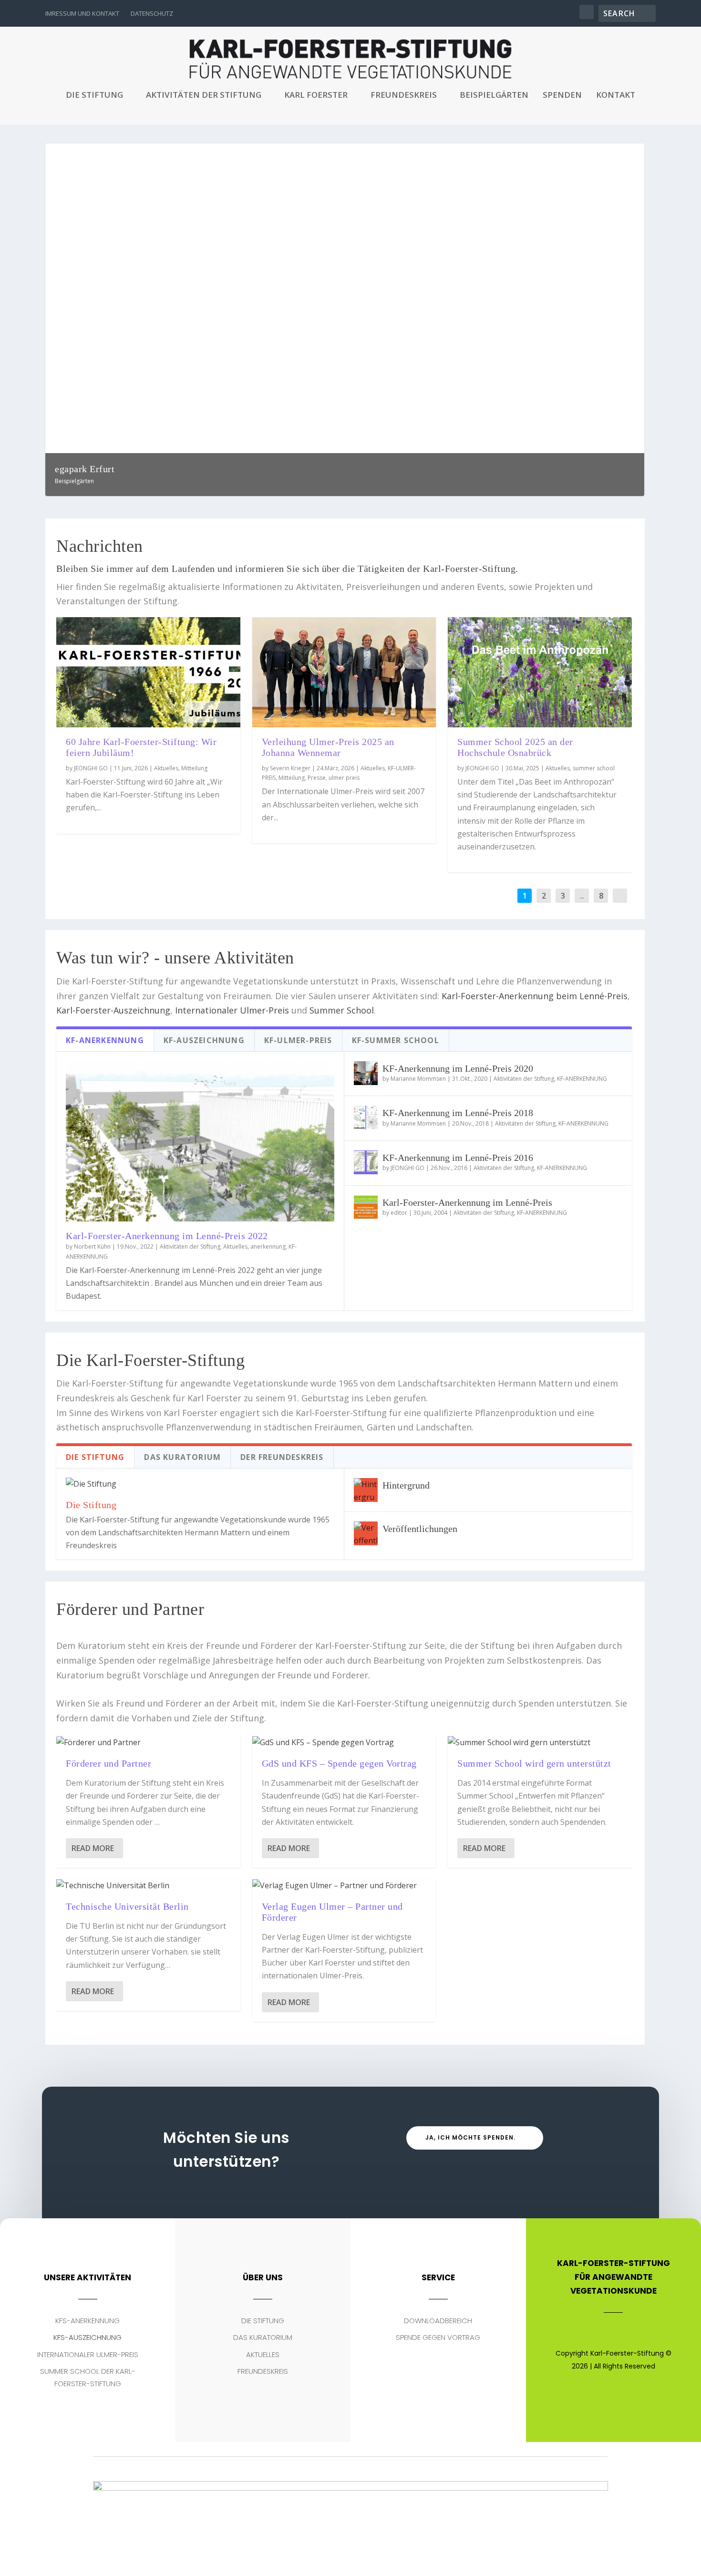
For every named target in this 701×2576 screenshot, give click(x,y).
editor (399, 1213)
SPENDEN (562, 96)
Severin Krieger (290, 768)
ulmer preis (344, 778)
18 (632, 155)
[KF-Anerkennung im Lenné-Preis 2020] (366, 1073)
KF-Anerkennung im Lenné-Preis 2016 (458, 1158)
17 (626, 155)
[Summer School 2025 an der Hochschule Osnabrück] (540, 672)
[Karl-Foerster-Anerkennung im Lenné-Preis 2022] (200, 1141)
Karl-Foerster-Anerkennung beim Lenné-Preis (535, 996)
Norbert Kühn (92, 1247)
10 (579, 155)
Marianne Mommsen (418, 1079)
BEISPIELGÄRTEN (494, 96)
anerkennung (268, 1247)
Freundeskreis (404, 96)
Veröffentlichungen (420, 1529)
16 (619, 155)
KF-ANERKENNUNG (582, 1079)
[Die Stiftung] (200, 1484)
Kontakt (616, 96)
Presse (317, 778)
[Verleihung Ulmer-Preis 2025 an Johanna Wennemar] (344, 672)
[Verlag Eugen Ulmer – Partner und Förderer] (344, 1886)
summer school (594, 768)
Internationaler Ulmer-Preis (232, 1010)
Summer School (342, 1010)
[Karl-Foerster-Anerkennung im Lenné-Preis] (366, 1207)
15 (612, 155)
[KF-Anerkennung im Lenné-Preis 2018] (366, 1117)
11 (586, 155)
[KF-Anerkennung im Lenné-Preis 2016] (366, 1162)
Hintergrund (406, 1485)
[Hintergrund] (366, 1490)
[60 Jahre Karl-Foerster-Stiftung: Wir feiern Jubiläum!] (148, 672)
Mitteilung (194, 768)
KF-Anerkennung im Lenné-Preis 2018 (458, 1113)
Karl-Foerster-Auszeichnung (113, 1010)
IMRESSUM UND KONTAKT (82, 13)
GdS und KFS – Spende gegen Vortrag (339, 1763)
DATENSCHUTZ (152, 13)
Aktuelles (166, 768)
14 (606, 155)
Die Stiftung (94, 96)
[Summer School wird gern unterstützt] (540, 1743)
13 (599, 155)
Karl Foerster (316, 96)
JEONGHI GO (91, 768)
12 (592, 155)
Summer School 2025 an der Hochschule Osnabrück (515, 747)
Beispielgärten (74, 481)
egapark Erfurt (85, 469)
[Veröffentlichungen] (366, 1533)
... (582, 896)
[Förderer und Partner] (148, 1743)
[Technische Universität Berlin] (148, 1886)
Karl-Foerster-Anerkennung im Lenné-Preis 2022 (167, 1236)
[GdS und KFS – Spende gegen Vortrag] (344, 1743)
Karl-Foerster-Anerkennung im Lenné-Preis (467, 1202)
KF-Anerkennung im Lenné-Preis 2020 (458, 1068)
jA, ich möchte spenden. (470, 2137)
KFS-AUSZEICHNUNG (88, 2337)
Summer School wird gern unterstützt (534, 1763)
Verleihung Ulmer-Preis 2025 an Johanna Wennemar (328, 747)
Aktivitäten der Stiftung (204, 96)
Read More (93, 1848)
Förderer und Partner (108, 1763)
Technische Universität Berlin (127, 1906)
